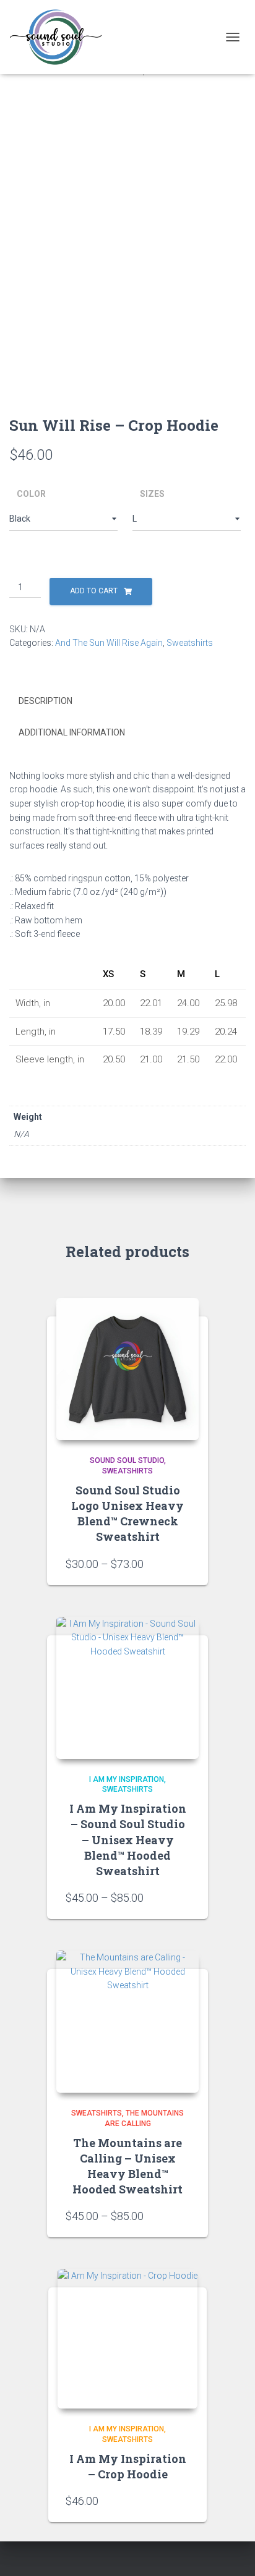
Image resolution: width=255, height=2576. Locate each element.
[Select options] (183, 1564)
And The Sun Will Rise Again (109, 643)
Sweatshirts (190, 643)
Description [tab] (45, 701)
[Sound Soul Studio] (60, 37)
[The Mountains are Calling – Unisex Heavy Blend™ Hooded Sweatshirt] (127, 2022)
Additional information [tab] (72, 732)
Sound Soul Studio (127, 1460)
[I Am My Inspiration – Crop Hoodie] (127, 2339)
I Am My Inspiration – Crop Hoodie (128, 2466)
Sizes (152, 494)
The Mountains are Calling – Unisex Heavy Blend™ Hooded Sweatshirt (127, 2166)
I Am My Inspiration (127, 1779)
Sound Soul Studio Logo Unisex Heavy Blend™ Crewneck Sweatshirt (127, 1514)
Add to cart (94, 591)
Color (31, 494)
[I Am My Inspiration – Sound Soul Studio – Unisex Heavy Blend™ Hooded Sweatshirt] (127, 1688)
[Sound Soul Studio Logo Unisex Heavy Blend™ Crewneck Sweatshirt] (127, 1369)
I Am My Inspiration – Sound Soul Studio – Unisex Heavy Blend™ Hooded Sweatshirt (128, 1840)
